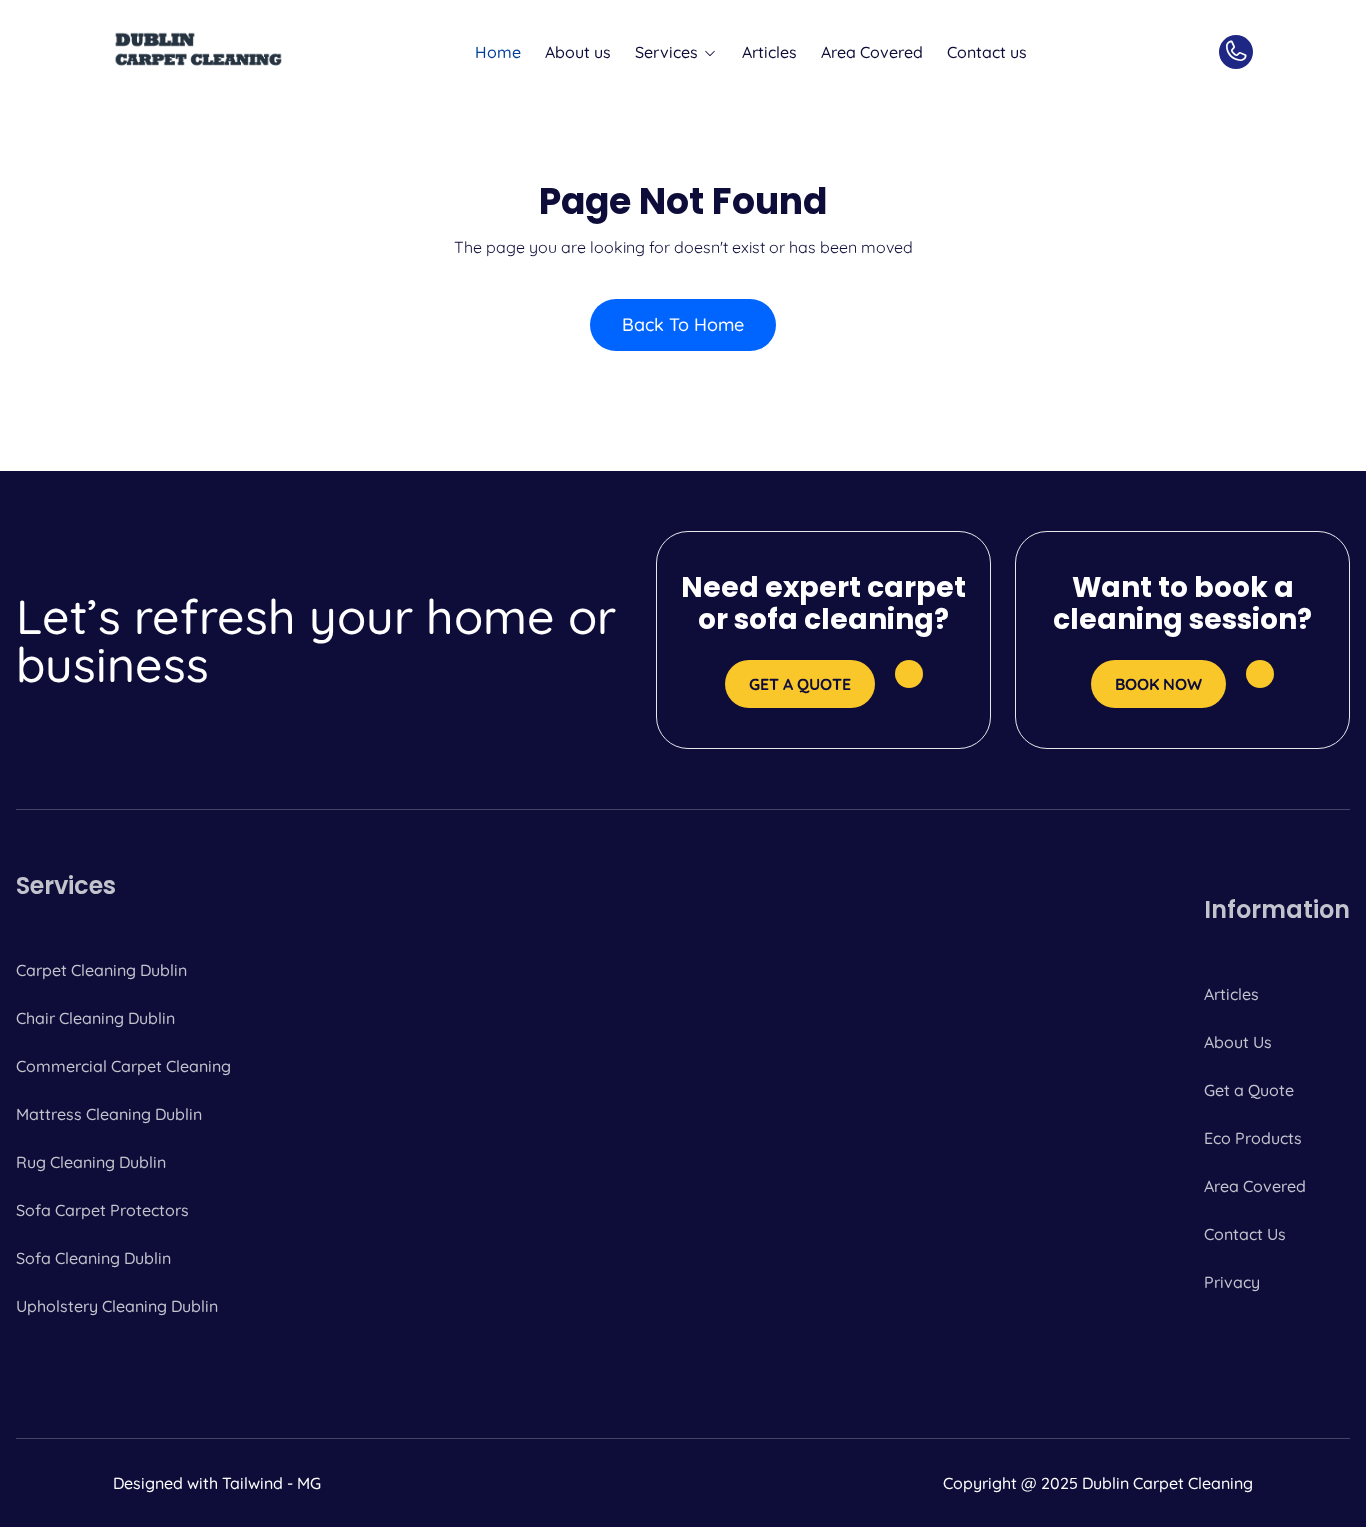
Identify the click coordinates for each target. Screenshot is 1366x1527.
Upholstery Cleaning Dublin (117, 1306)
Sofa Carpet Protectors (102, 1210)
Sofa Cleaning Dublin (93, 1258)
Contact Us (1245, 1234)
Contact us (987, 52)
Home (498, 52)
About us (578, 52)
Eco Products (1253, 1138)
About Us (1238, 1042)
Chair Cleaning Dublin (95, 1018)
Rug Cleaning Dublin (91, 1162)
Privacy (1232, 1282)
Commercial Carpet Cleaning (123, 1066)
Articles (769, 52)
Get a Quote (1249, 1090)
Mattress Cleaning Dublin (109, 1114)
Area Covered (872, 52)
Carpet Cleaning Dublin (101, 970)
